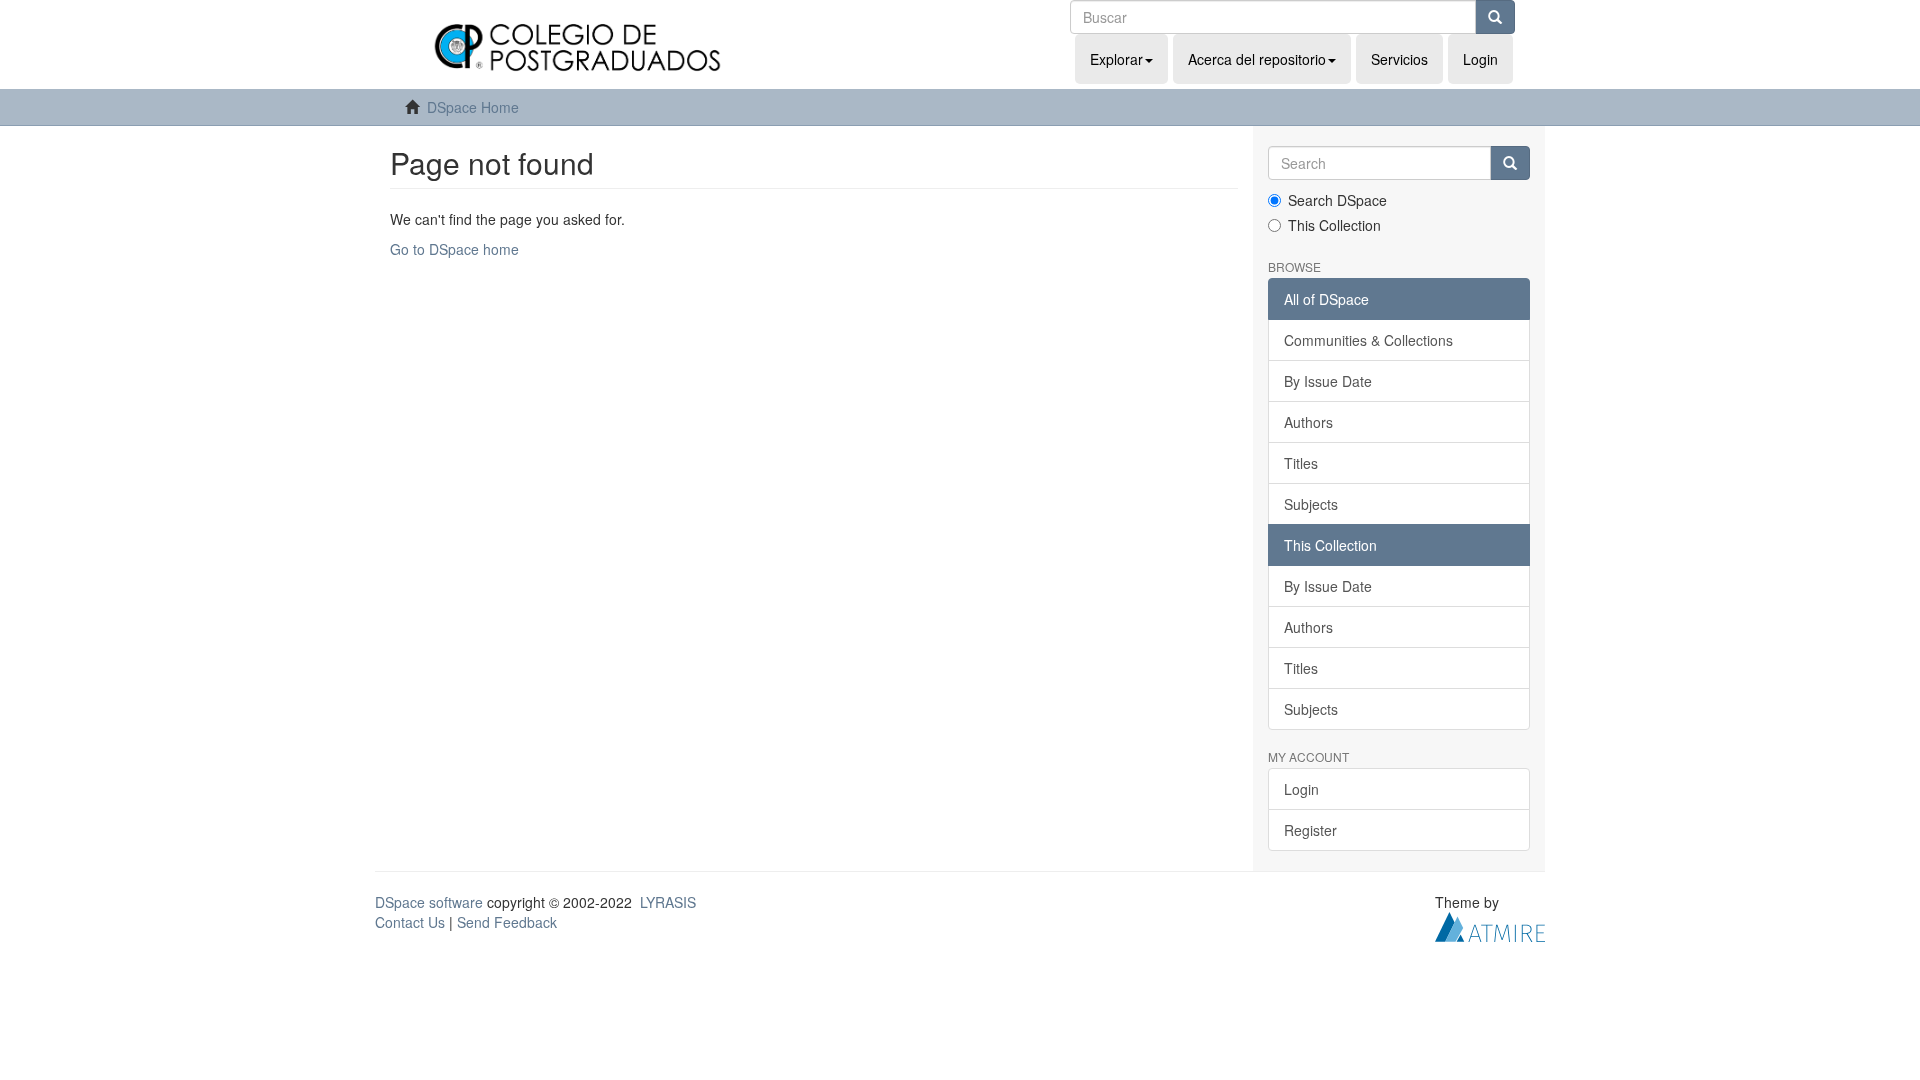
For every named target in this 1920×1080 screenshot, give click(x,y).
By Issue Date (1328, 381)
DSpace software (429, 902)
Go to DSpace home (454, 249)
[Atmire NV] (1490, 925)
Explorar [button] (1116, 59)
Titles (1301, 463)
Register (1310, 830)
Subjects (1311, 504)
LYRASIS (668, 902)
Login (1301, 789)
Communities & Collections (1368, 340)
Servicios (1399, 59)
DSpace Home (473, 107)
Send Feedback (507, 922)
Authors (1308, 422)
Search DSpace (1337, 200)
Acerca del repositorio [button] (1257, 59)
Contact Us (410, 922)
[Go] (1495, 17)
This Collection (1334, 225)
